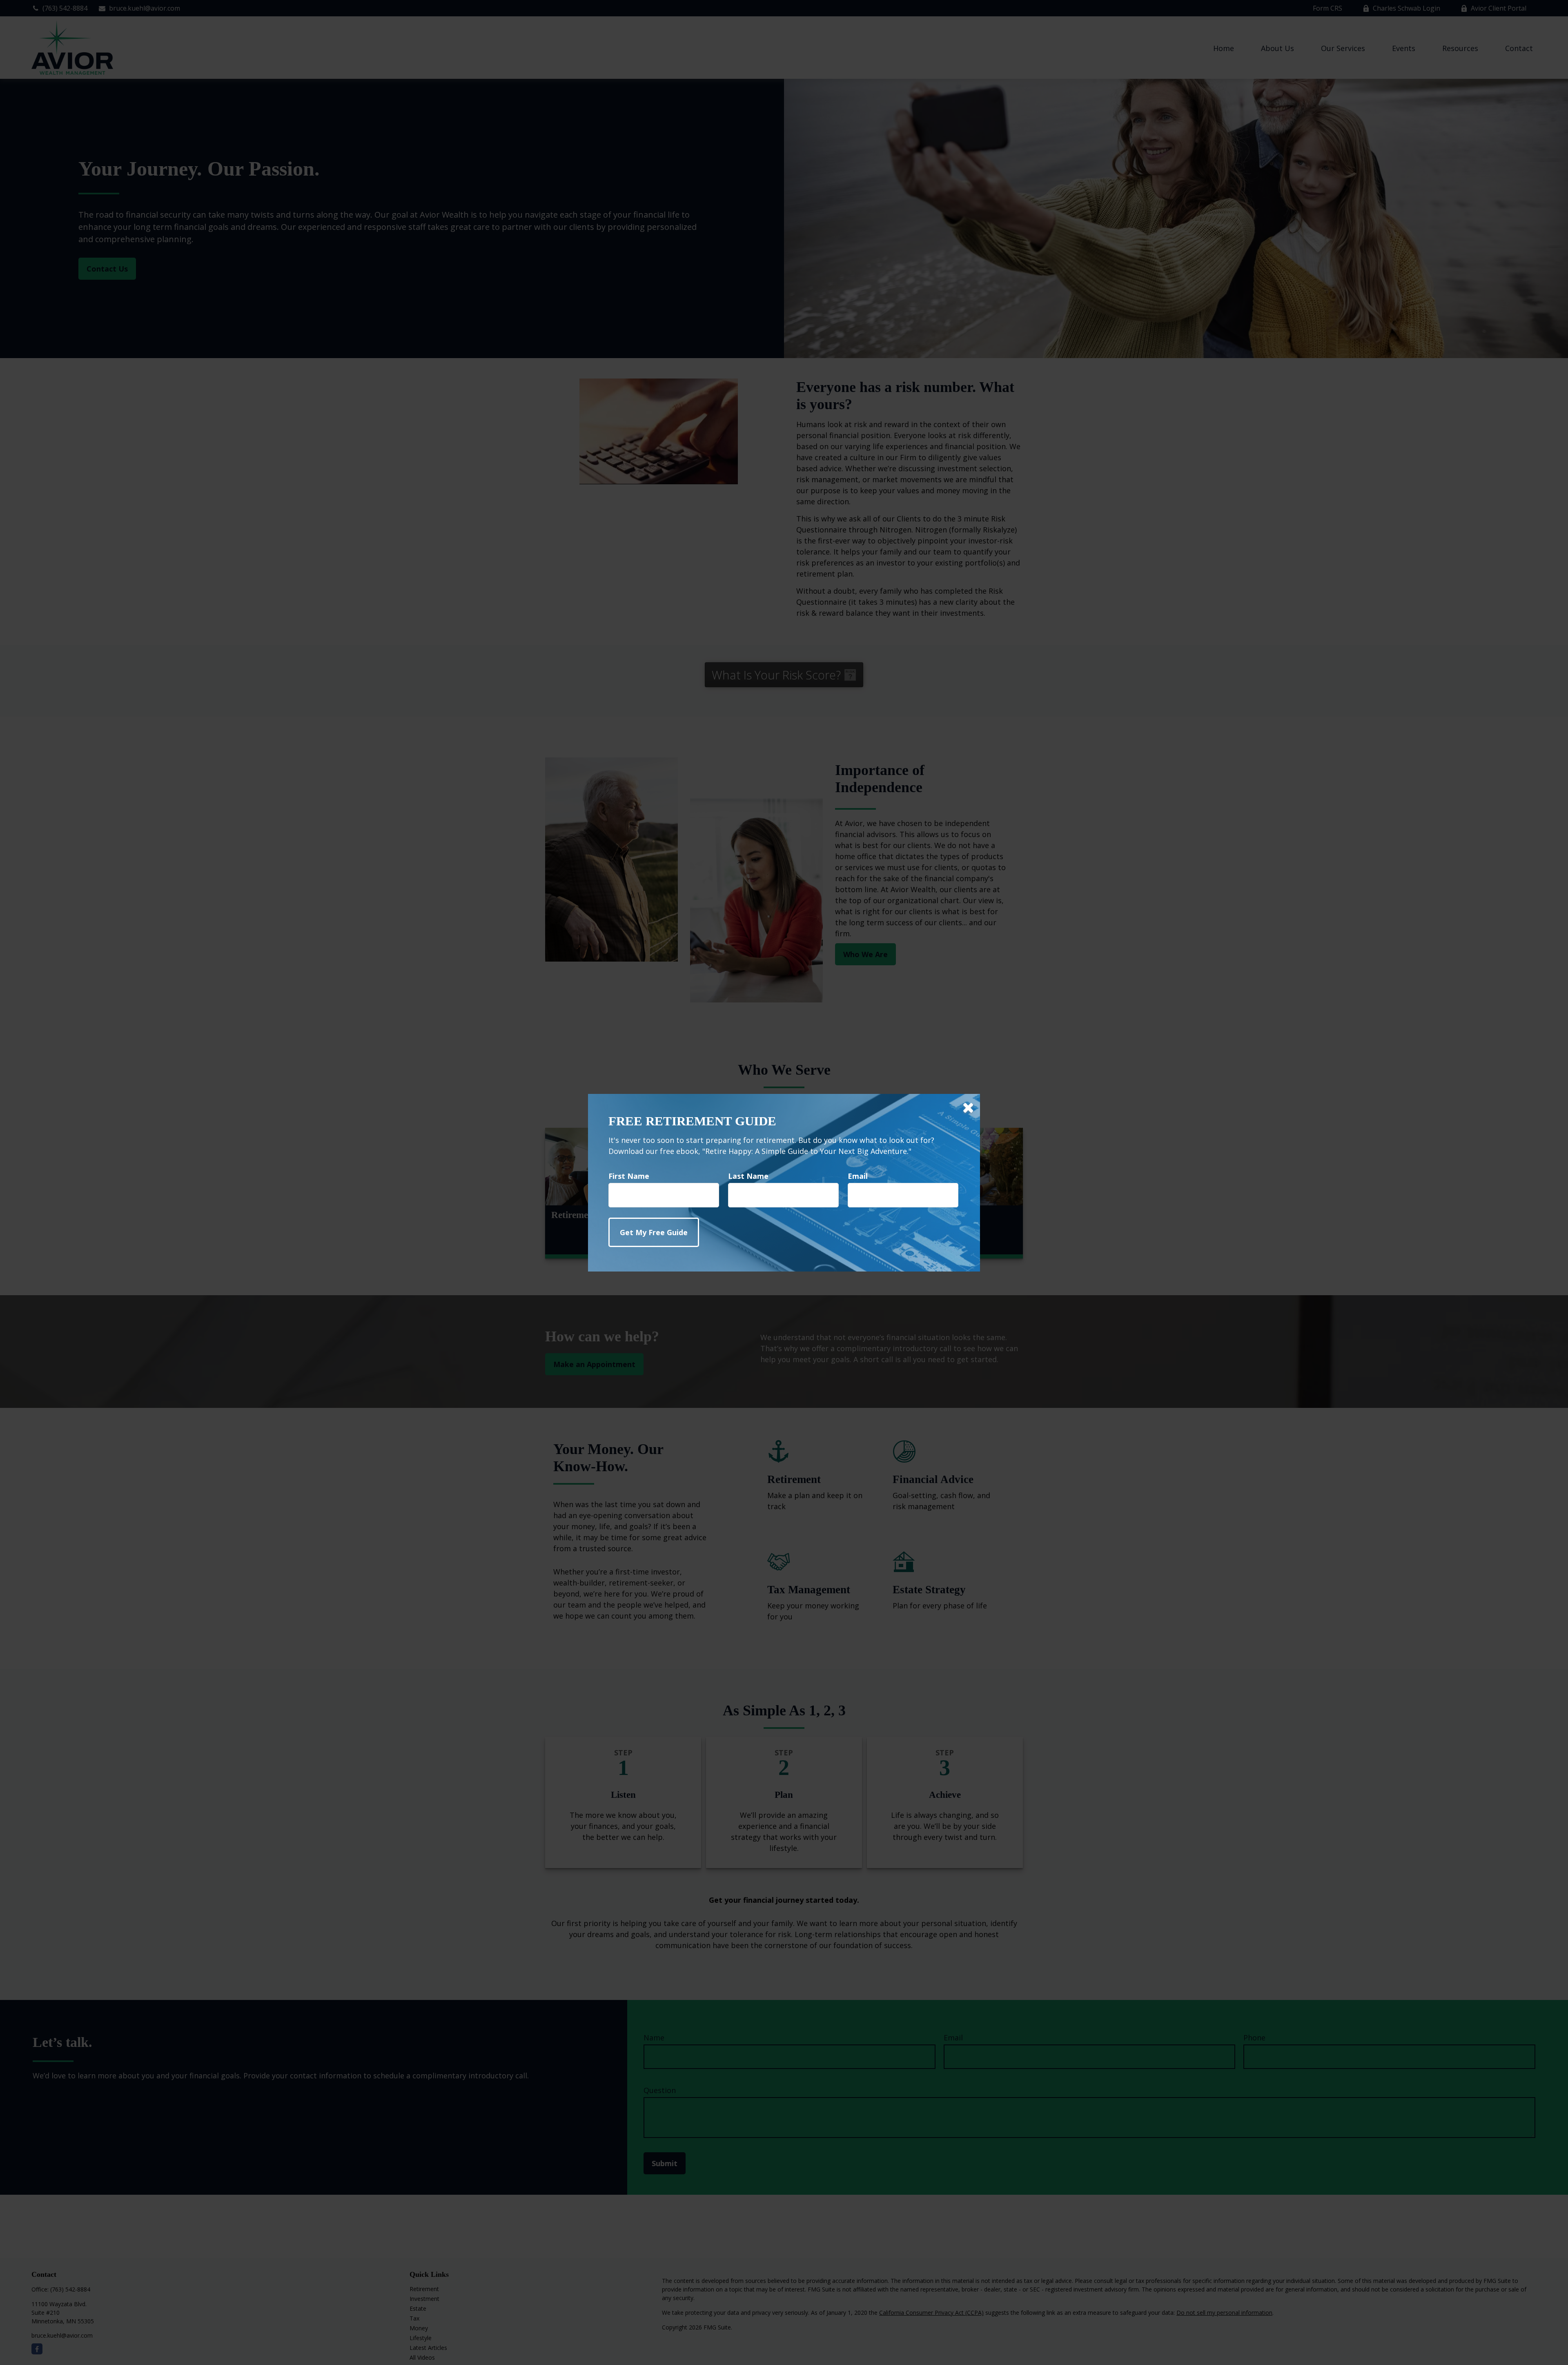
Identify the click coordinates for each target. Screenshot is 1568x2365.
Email (858, 1176)
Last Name (748, 1176)
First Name (629, 1176)
